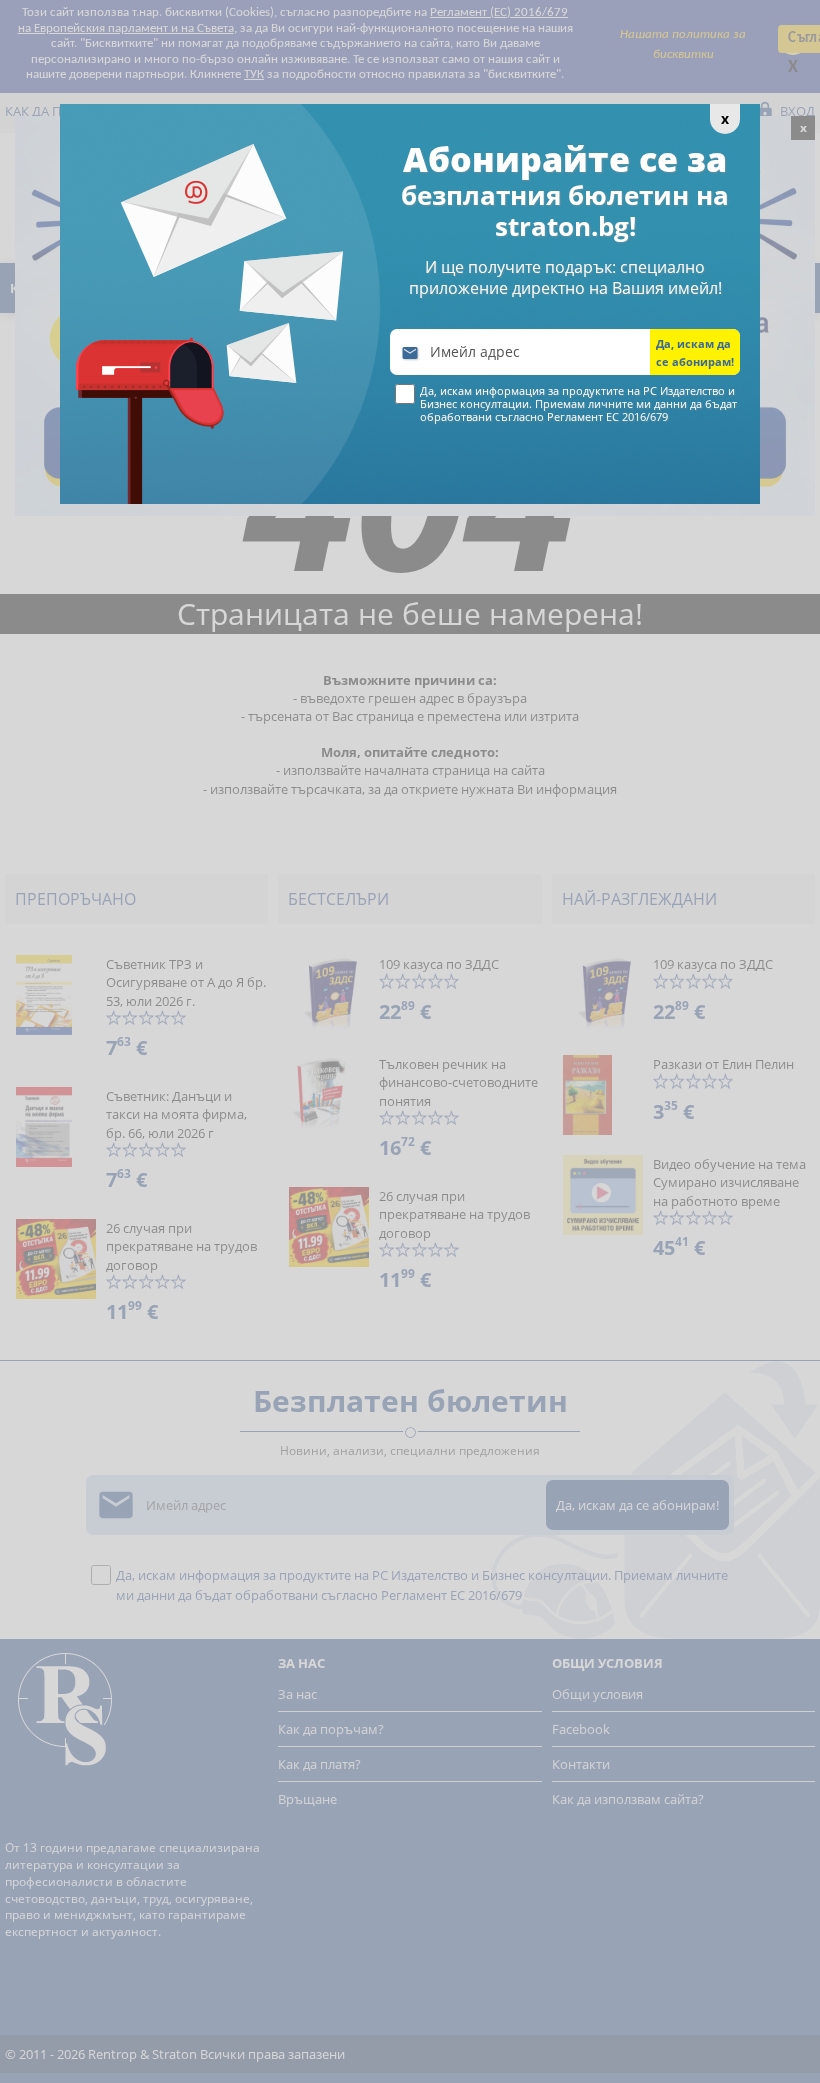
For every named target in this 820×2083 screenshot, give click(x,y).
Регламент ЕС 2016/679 (607, 416)
